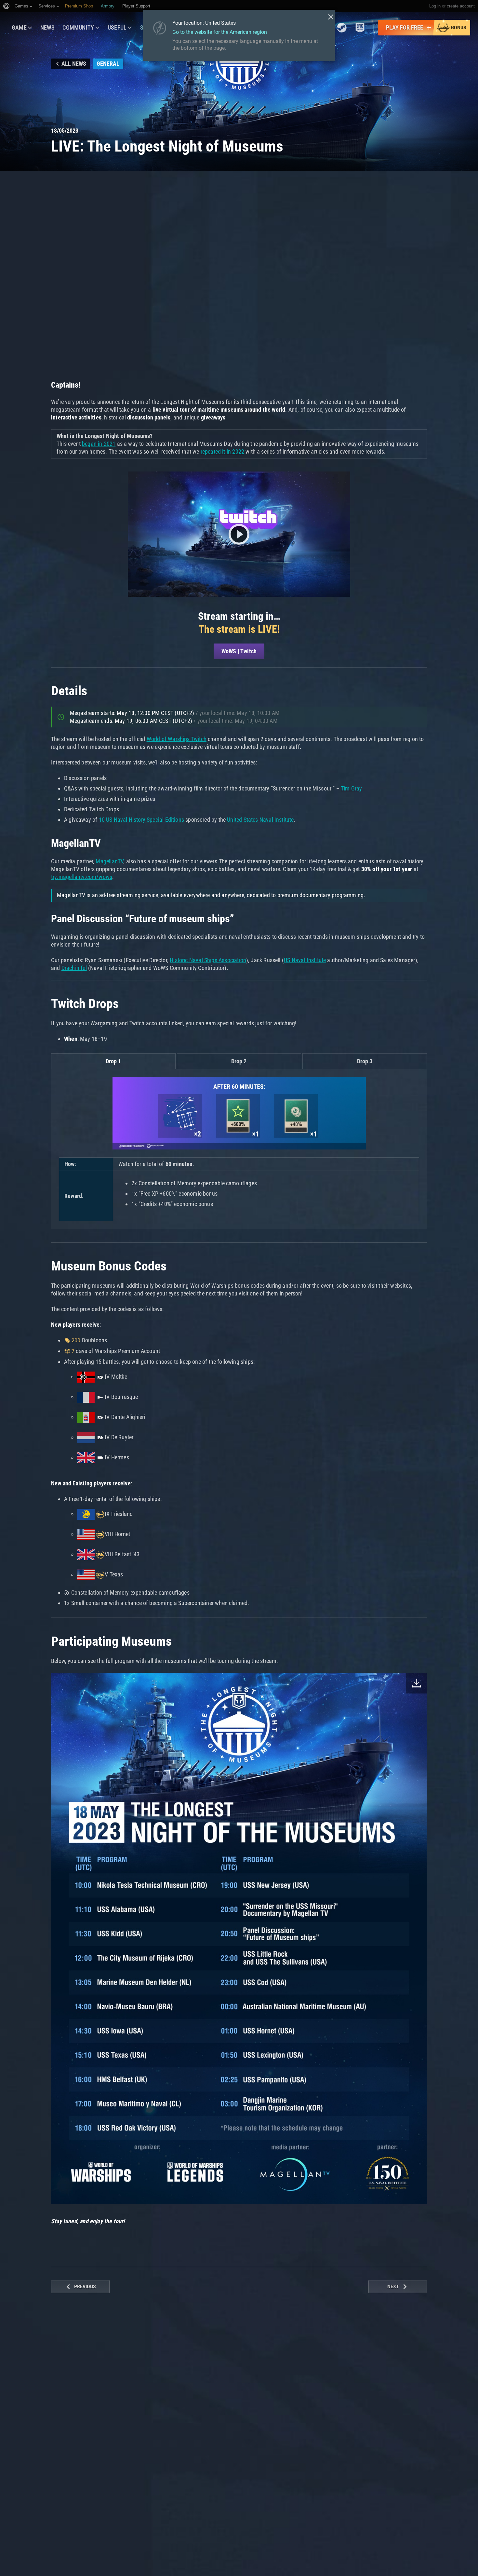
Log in (435, 6)
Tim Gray (351, 788)
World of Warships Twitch (177, 739)
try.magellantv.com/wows (82, 877)
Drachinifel (74, 968)
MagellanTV (109, 861)
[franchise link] (342, 28)
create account (461, 6)
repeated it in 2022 (222, 451)
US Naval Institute (305, 960)
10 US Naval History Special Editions (141, 820)
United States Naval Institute (260, 820)
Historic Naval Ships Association (208, 960)
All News (74, 64)
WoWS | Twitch (239, 651)
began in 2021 (99, 444)
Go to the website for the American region (220, 32)
